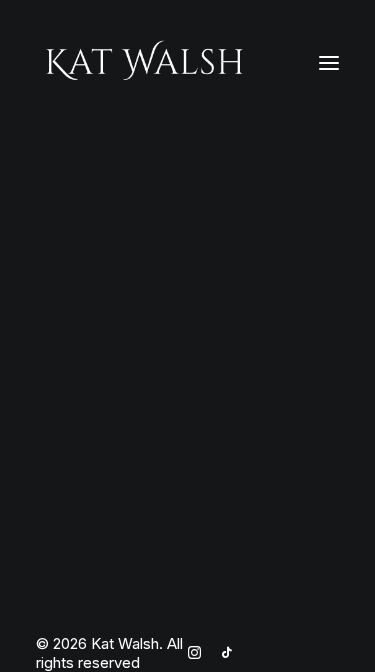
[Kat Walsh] (144, 63)
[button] (329, 63)
